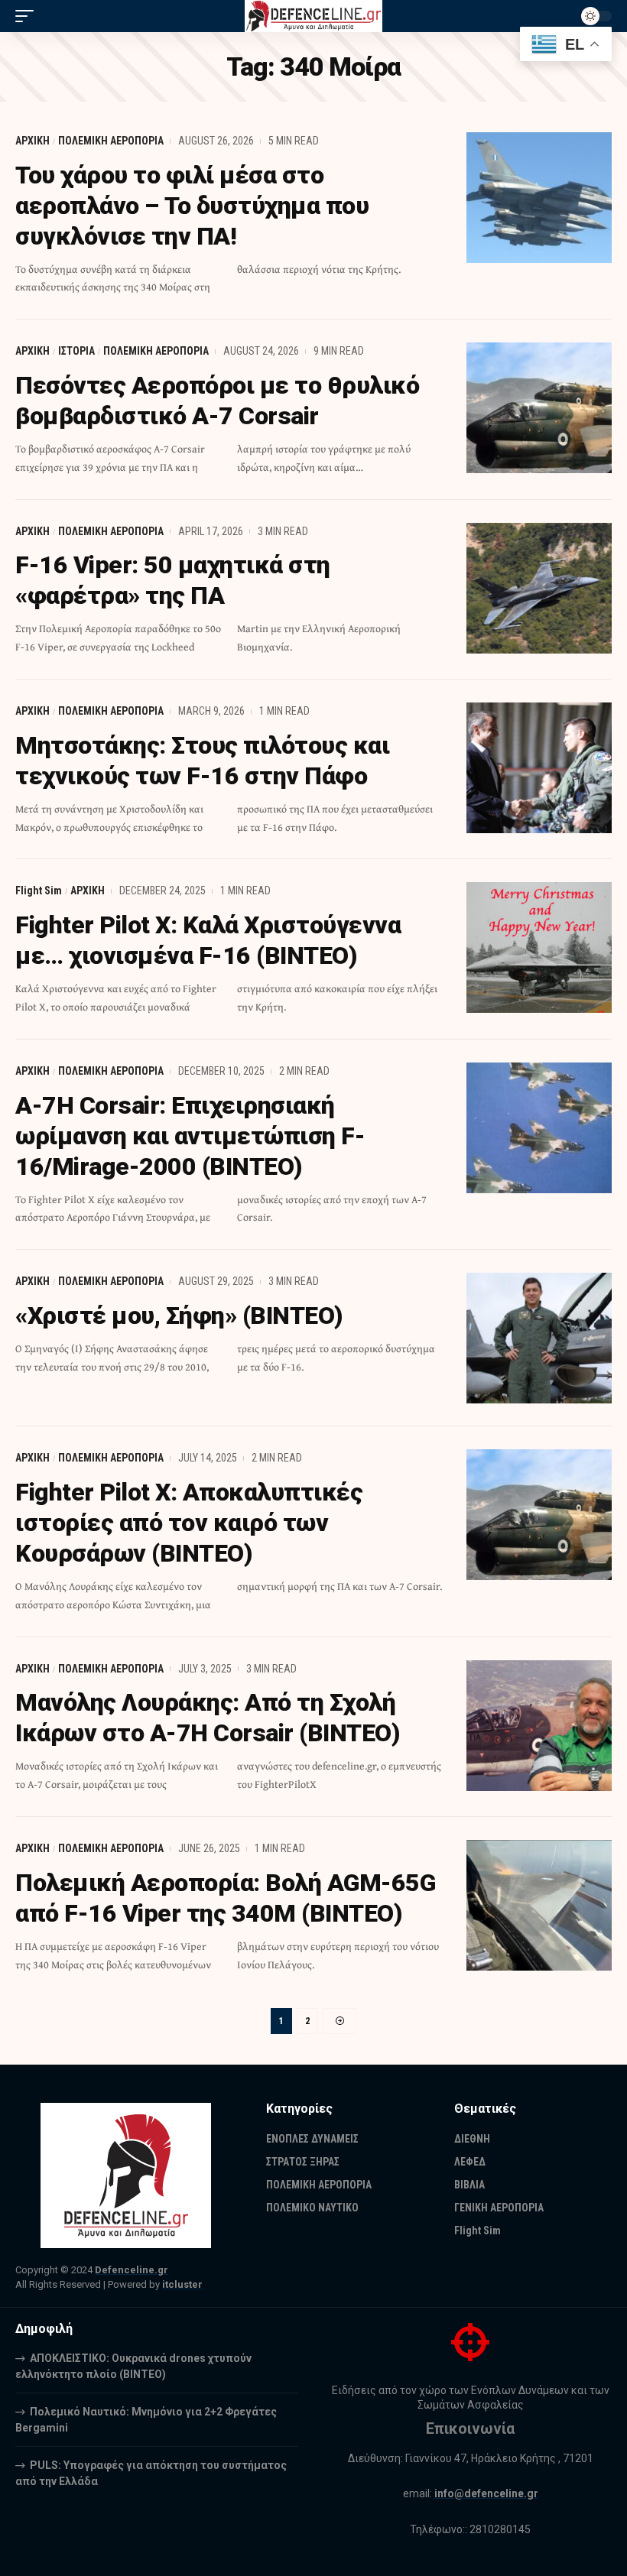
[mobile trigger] (28, 16)
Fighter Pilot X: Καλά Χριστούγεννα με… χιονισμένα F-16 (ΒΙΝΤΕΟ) (208, 940)
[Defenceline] (314, 16)
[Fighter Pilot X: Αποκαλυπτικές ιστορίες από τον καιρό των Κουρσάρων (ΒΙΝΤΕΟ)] (539, 1515)
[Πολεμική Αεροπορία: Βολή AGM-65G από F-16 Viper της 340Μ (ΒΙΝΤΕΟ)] (539, 1905)
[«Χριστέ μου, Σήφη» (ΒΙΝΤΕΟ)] (539, 1338)
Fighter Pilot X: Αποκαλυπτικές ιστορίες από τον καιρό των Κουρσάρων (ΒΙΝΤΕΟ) (189, 1523)
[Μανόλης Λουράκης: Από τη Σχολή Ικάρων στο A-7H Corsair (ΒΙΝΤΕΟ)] (539, 1726)
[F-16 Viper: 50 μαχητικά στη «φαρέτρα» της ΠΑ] (539, 588)
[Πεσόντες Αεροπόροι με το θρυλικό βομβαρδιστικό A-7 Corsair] (539, 408)
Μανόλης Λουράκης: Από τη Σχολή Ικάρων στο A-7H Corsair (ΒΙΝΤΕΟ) (208, 1718)
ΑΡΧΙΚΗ (32, 141)
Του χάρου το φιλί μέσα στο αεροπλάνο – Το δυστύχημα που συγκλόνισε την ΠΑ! (192, 206)
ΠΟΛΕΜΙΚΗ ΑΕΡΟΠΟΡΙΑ (111, 141)
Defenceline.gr (132, 2270)
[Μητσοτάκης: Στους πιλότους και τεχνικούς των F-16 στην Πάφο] (539, 768)
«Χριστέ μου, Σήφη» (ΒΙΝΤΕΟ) (179, 1316)
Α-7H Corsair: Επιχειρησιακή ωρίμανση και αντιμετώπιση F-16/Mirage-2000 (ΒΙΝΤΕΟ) (190, 1136)
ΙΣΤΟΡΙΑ (76, 351)
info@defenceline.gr (486, 2493)
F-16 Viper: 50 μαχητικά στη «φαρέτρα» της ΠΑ (173, 580)
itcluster (182, 2284)
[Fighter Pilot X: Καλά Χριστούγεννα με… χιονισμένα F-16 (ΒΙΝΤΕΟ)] (539, 947)
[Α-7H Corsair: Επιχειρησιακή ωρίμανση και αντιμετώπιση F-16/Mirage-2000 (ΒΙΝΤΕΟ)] (539, 1128)
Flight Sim (39, 891)
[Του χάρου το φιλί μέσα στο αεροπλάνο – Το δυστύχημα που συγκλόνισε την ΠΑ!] (539, 198)
